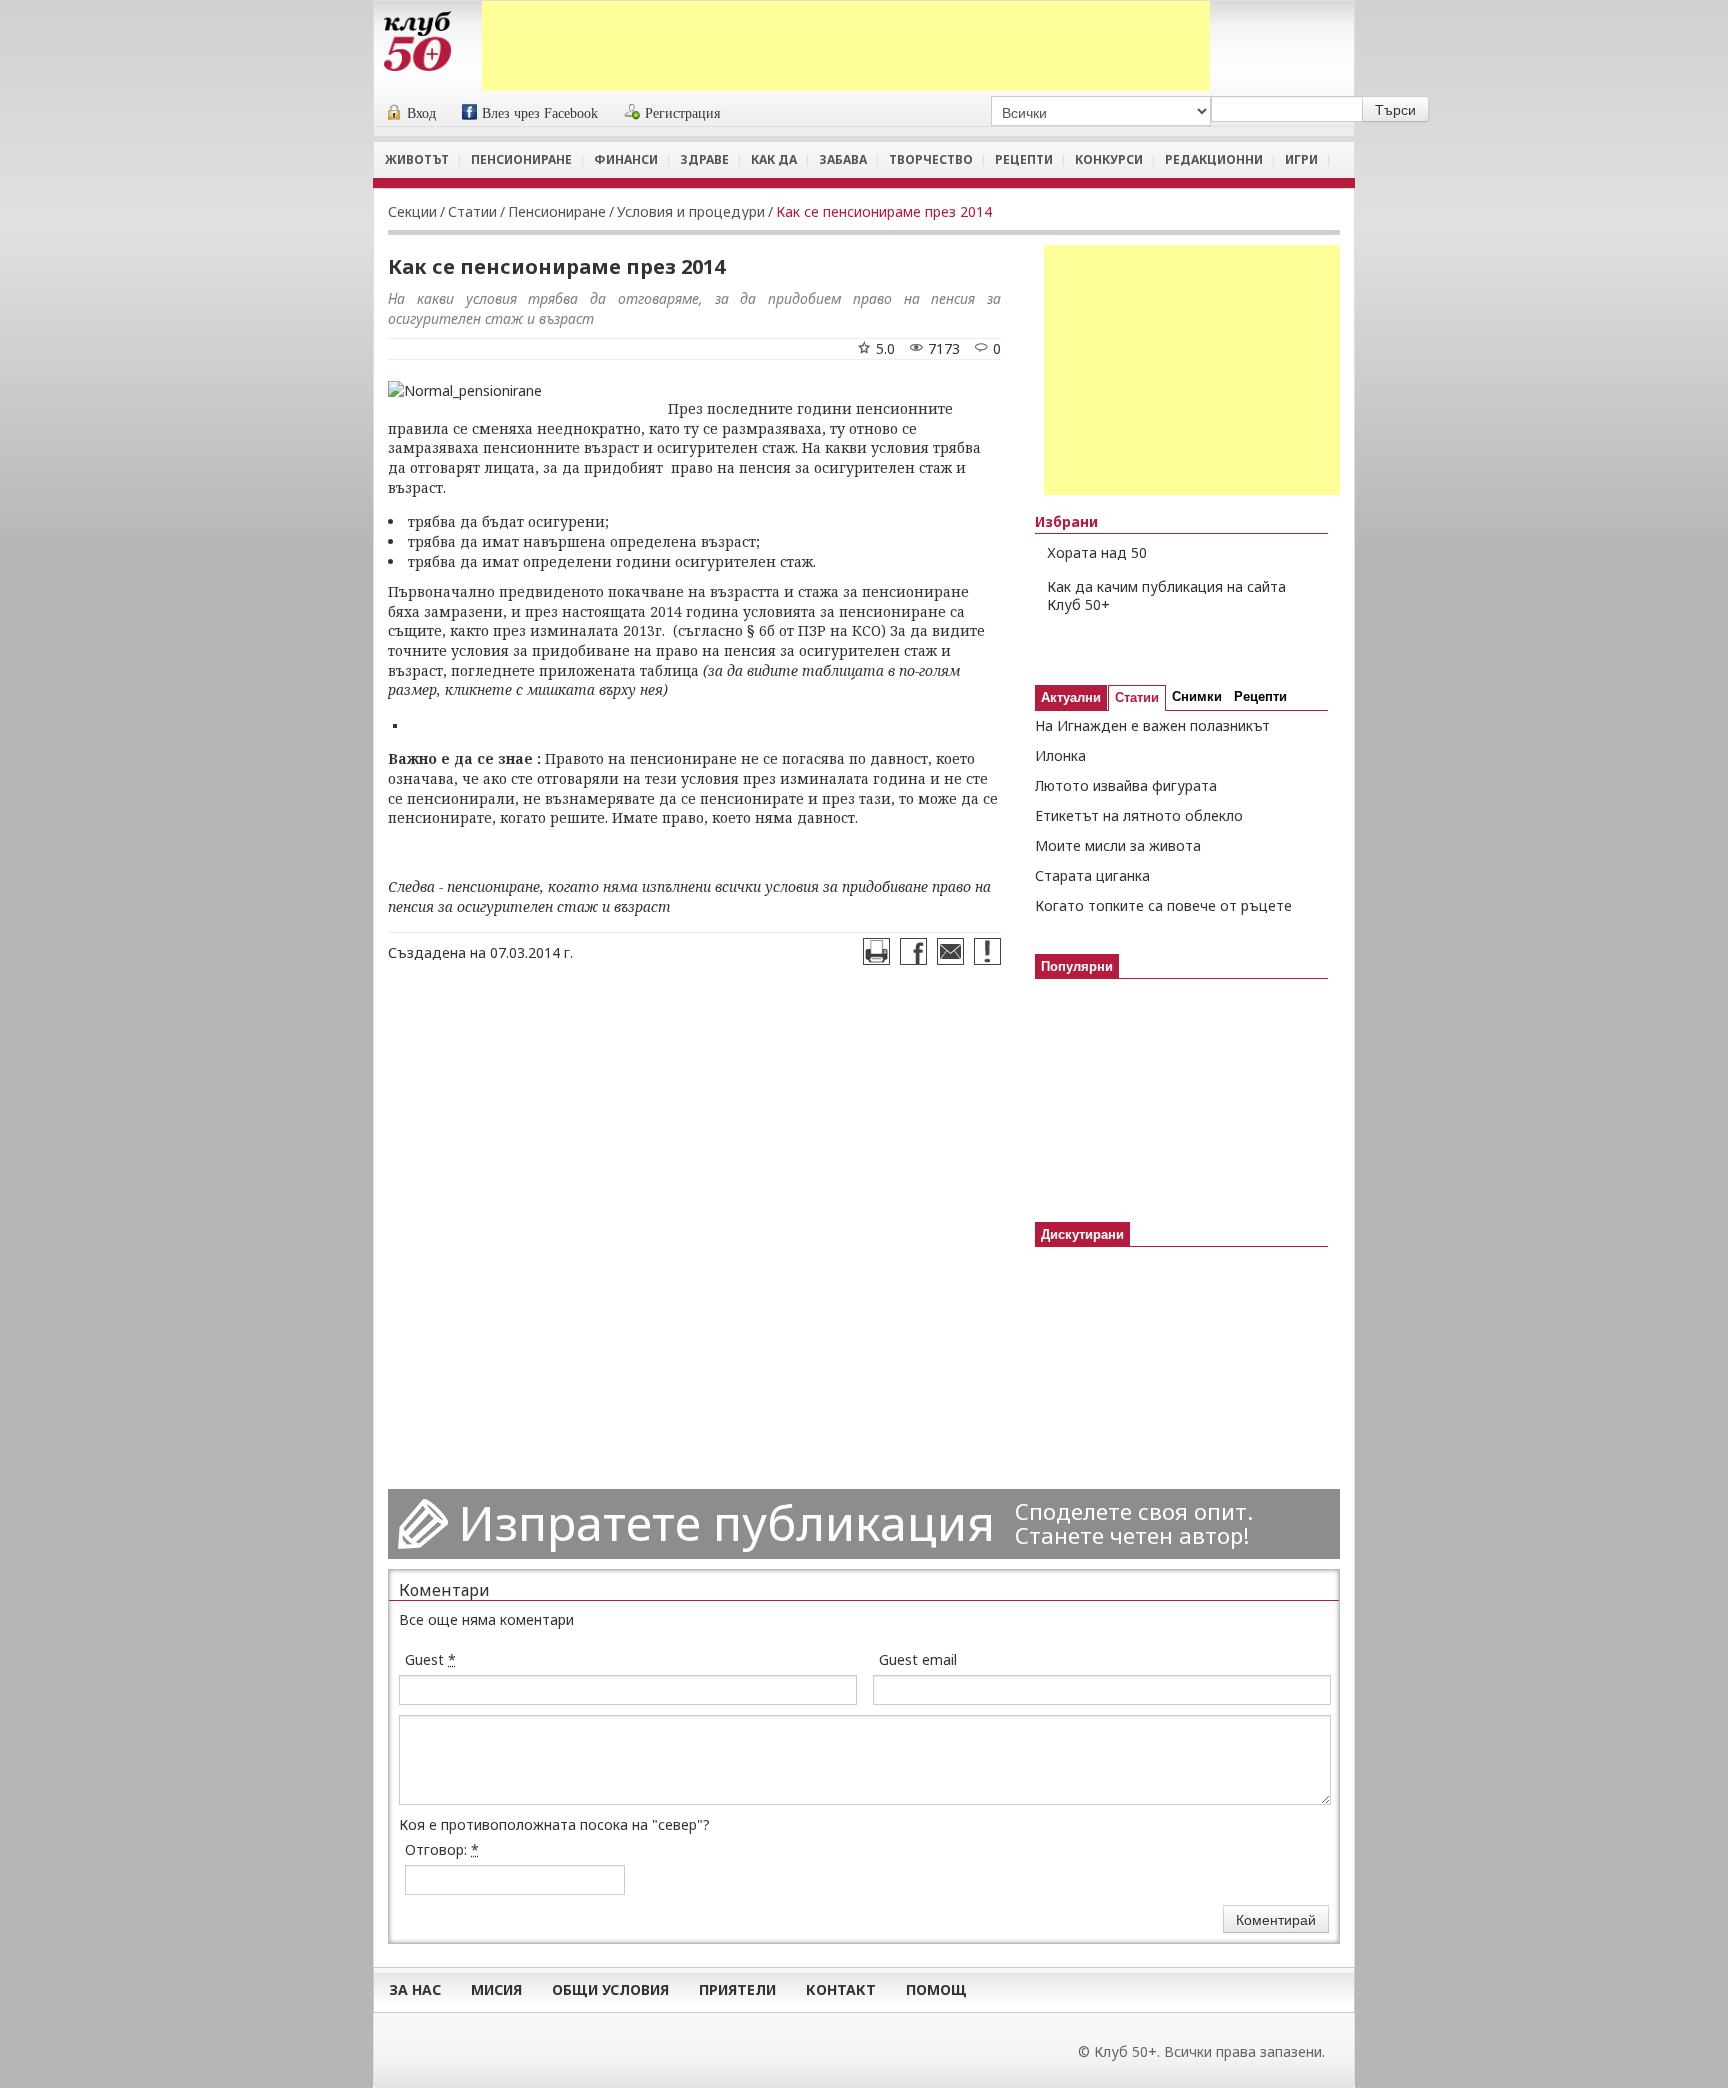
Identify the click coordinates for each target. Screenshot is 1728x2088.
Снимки (1197, 696)
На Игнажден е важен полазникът (1152, 725)
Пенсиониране (521, 159)
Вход (421, 113)
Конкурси (1109, 159)
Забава (843, 159)
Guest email (918, 1659)
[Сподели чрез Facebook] (913, 951)
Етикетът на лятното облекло (1139, 815)
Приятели (737, 1989)
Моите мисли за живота (1118, 845)
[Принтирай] (876, 951)
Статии (472, 211)
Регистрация (682, 113)
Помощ (936, 1989)
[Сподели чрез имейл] (950, 951)
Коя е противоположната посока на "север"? (554, 1824)
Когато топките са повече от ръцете (1163, 905)
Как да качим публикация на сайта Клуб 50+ (1166, 596)
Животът (417, 159)
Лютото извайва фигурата (1126, 785)
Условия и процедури (691, 211)
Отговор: (442, 1849)
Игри (1301, 159)
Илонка (1060, 755)
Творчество (931, 159)
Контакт (841, 1989)
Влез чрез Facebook (540, 113)
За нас (415, 1989)
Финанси (626, 159)
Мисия (496, 1989)
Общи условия (610, 1989)
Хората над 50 (1097, 552)
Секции (412, 211)
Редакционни (1214, 159)
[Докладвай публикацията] (987, 951)
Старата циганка (1092, 875)
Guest (430, 1659)
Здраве (704, 159)
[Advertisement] (846, 46)
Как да (774, 159)
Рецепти (1024, 159)
